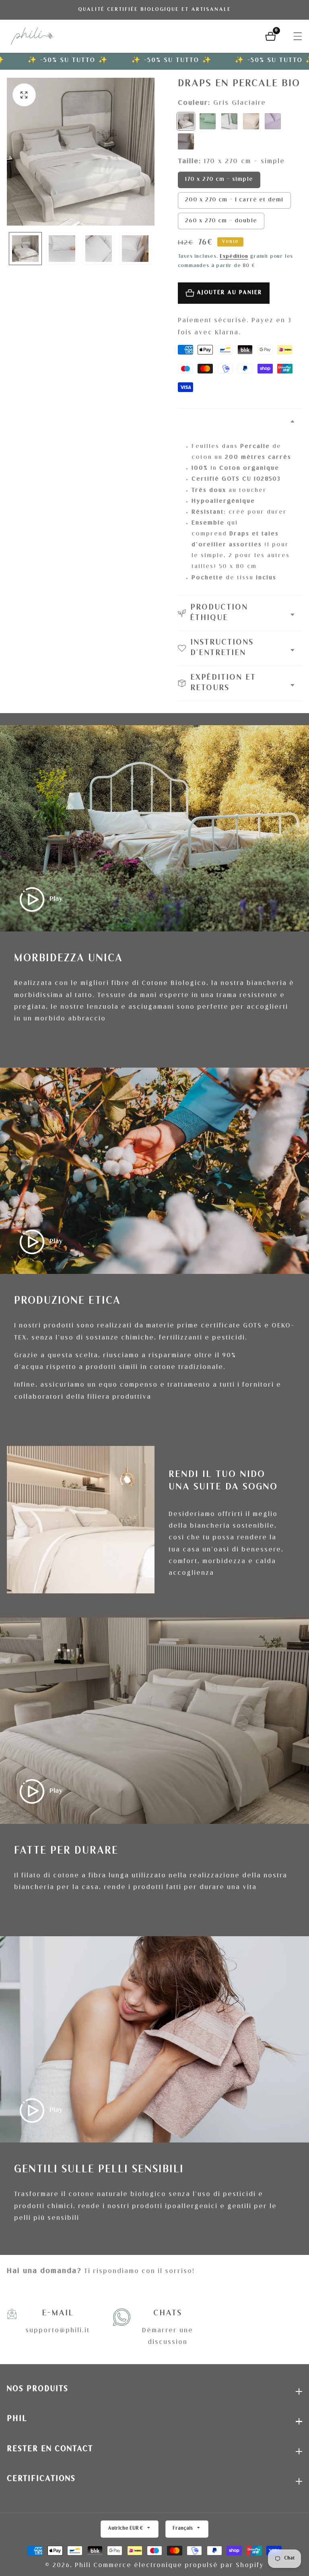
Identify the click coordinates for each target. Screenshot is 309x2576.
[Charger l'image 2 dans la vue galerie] (62, 249)
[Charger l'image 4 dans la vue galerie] (135, 249)
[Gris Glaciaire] (186, 121)
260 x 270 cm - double (221, 221)
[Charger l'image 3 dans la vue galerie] (99, 249)
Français (183, 2529)
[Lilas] (273, 121)
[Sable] (251, 121)
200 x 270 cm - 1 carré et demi (234, 200)
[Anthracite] (186, 141)
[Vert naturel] (208, 121)
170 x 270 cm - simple (219, 180)
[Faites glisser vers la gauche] (11, 249)
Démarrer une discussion (168, 2337)
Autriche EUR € (126, 2529)
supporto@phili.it (58, 2331)
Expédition (234, 257)
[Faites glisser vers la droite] (150, 249)
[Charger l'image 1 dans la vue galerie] (25, 249)
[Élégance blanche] (229, 121)
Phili (83, 2566)
